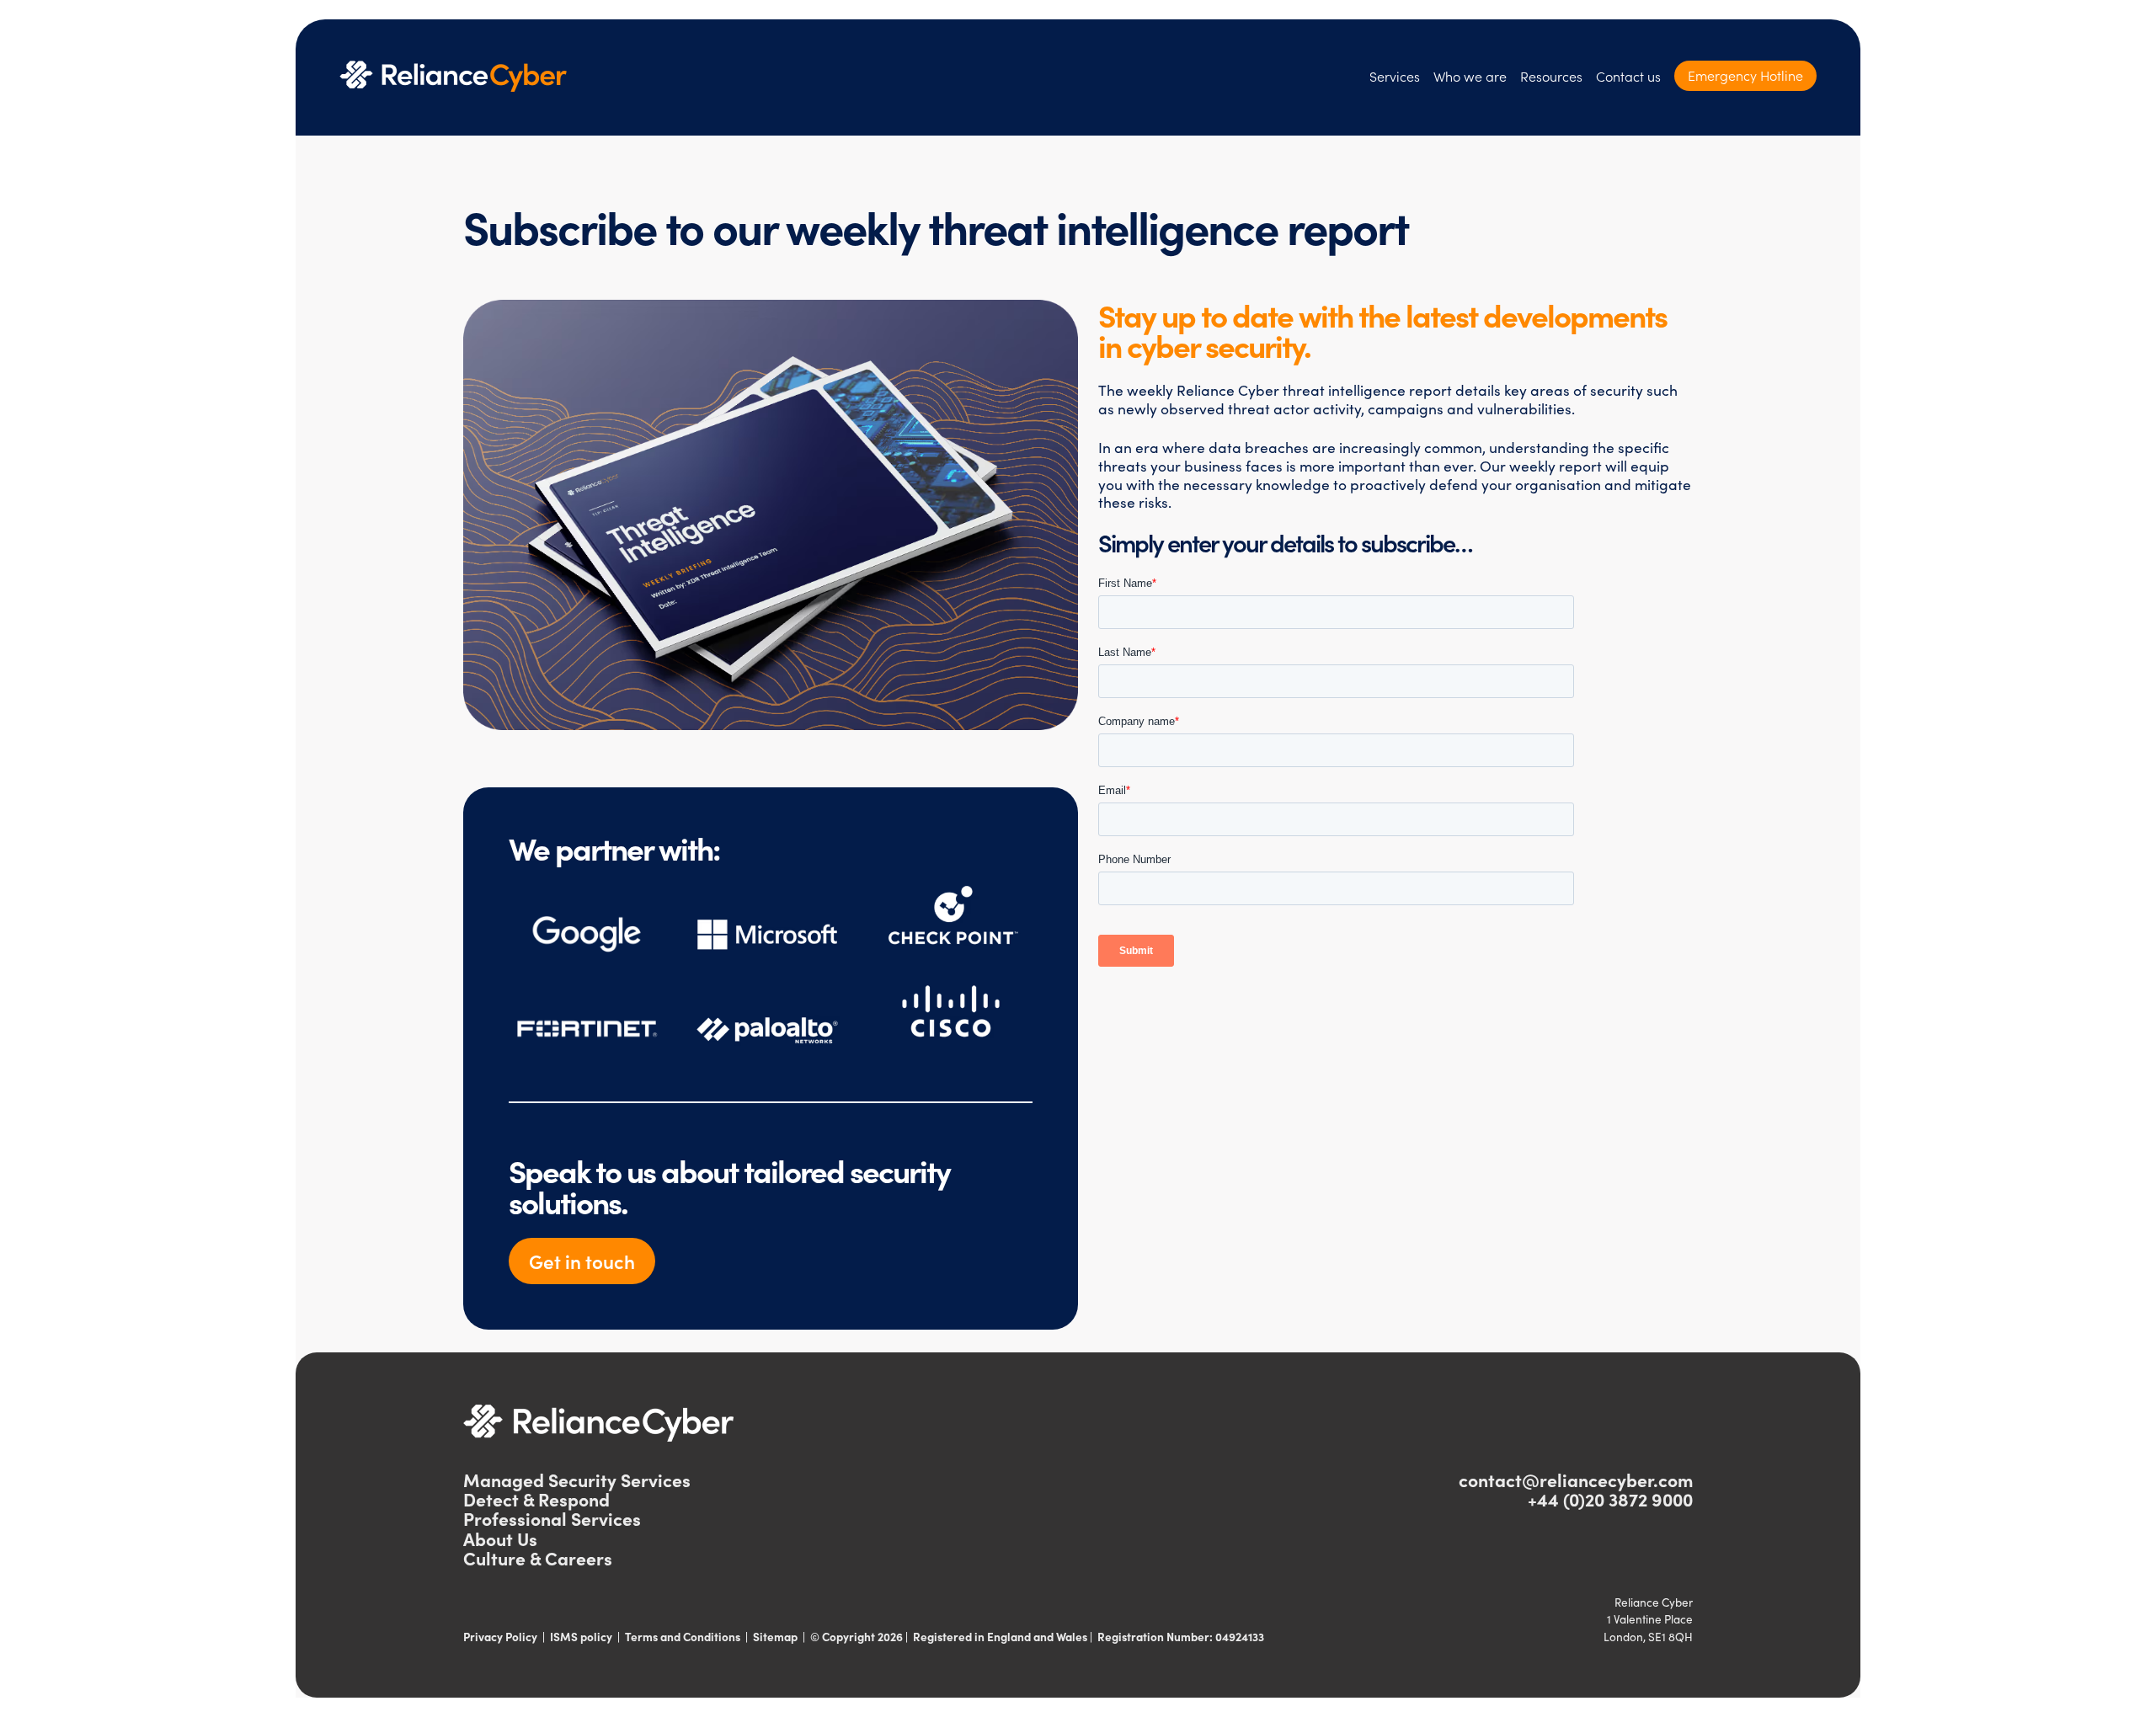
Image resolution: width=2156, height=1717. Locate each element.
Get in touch (582, 1261)
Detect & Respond (536, 1499)
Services (1395, 76)
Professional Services (552, 1518)
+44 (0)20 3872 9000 (1610, 1499)
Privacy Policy (500, 1637)
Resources (1551, 76)
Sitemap (775, 1637)
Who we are (1470, 76)
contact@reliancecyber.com (1576, 1480)
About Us (500, 1538)
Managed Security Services (577, 1480)
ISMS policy (581, 1637)
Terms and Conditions (683, 1637)
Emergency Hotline (1745, 75)
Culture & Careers (538, 1558)
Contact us (1628, 76)
